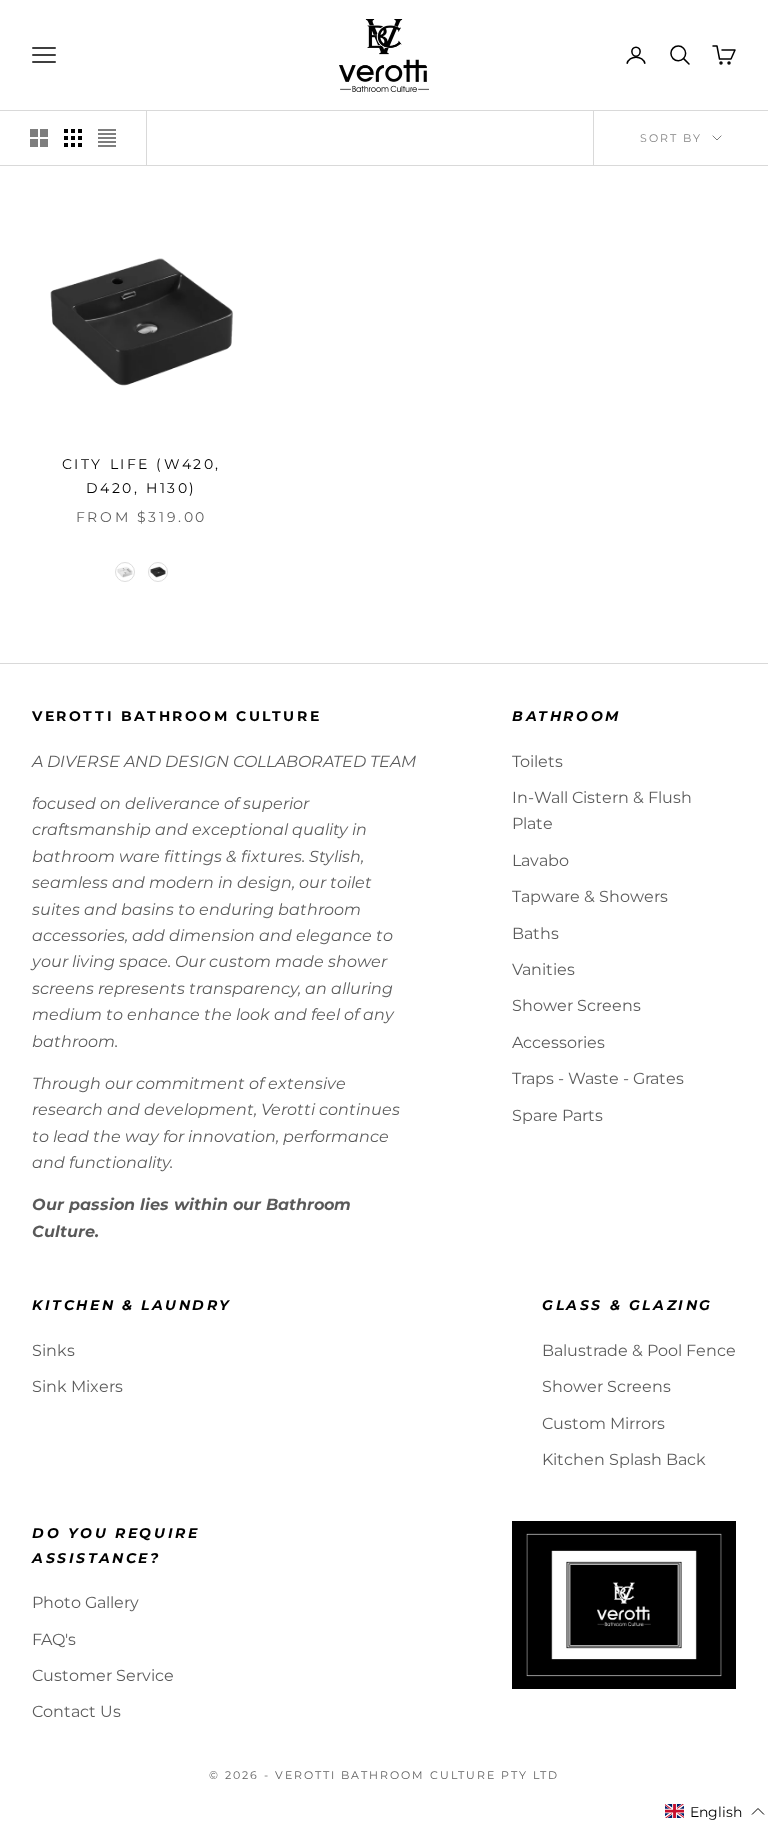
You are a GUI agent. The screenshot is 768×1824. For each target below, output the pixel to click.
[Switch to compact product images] (107, 138)
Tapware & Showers (590, 896)
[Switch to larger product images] (39, 138)
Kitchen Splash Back (624, 1459)
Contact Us (76, 1711)
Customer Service (103, 1675)
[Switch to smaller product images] (73, 138)
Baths (535, 933)
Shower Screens (576, 1005)
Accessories (558, 1042)
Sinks (53, 1350)
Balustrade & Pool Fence (639, 1350)
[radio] (123, 572)
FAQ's (54, 1639)
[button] (715, 1812)
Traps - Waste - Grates (598, 1078)
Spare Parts (557, 1115)
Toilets (537, 761)
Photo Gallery (85, 1602)
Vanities (543, 969)
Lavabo (540, 860)
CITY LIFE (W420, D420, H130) (141, 476)
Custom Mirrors (603, 1423)
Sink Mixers (77, 1386)
